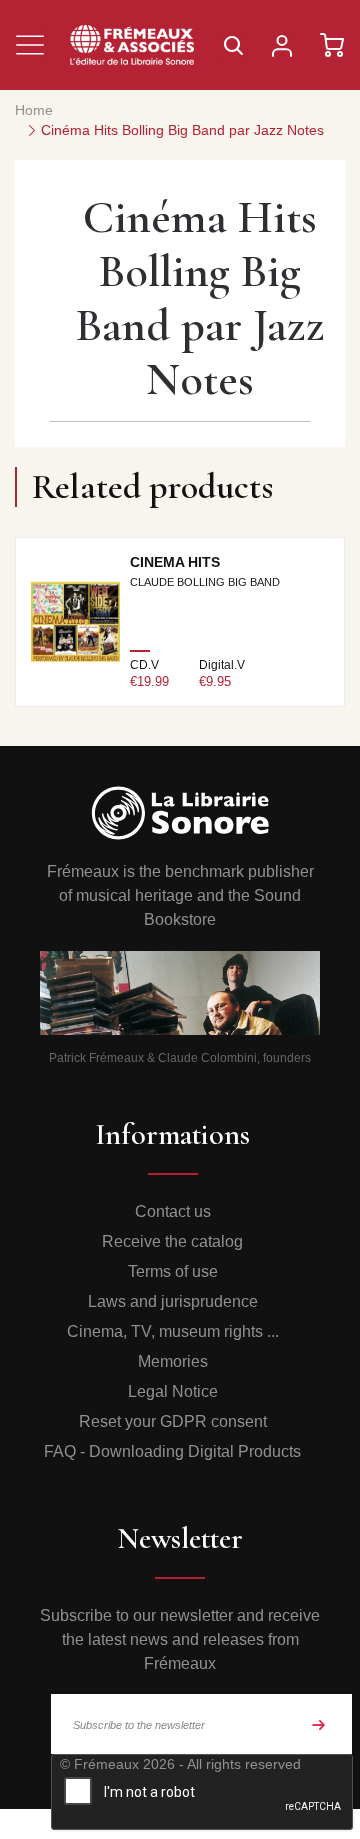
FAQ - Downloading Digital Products (172, 1451)
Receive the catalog (172, 1241)
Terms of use (173, 1271)
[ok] (319, 1724)
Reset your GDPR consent (173, 1421)
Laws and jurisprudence (173, 1301)
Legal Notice (173, 1391)
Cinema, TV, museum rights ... (173, 1331)
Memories (173, 1361)
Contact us (173, 1211)
